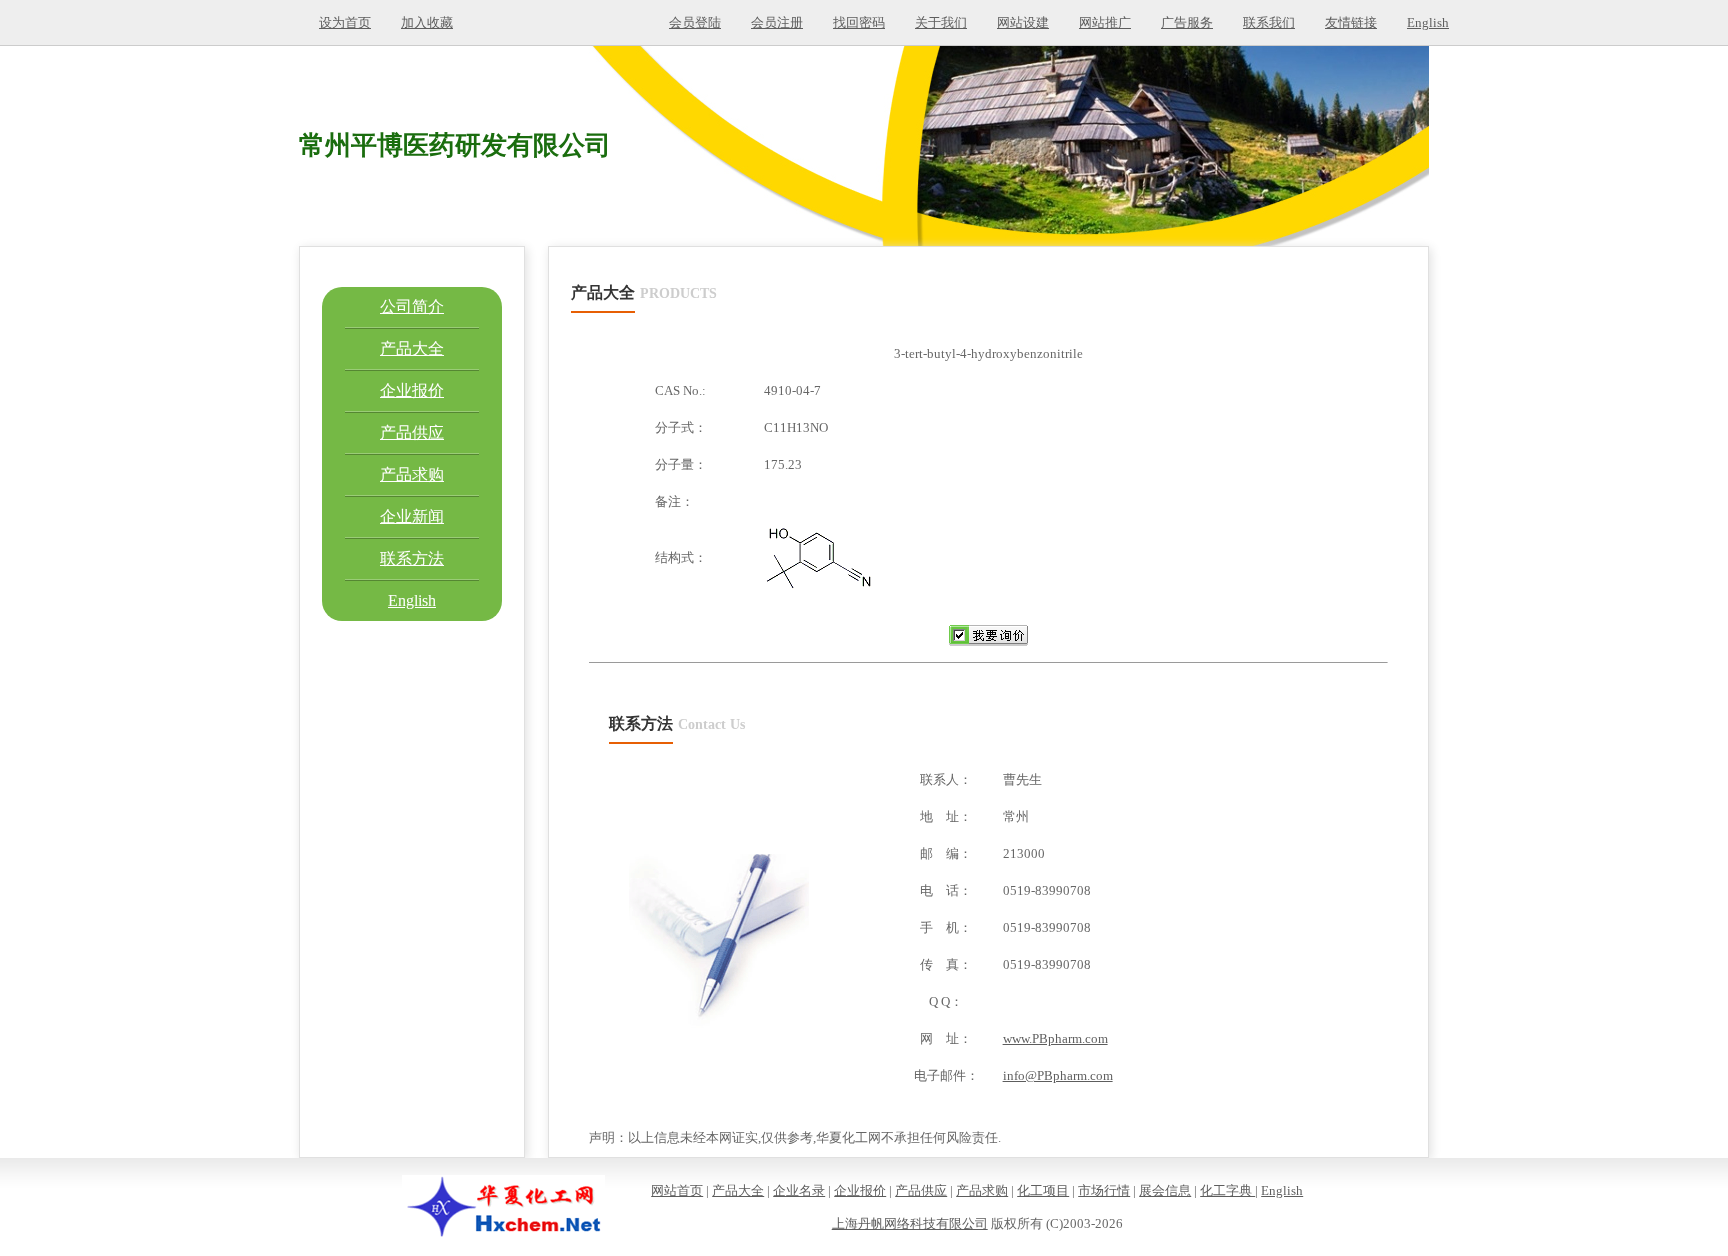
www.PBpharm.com (1055, 1038)
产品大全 (412, 348)
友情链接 (1351, 22)
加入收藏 (427, 22)
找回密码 (859, 22)
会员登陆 (695, 22)
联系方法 (412, 558)
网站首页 (677, 1190)
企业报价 (412, 390)
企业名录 (799, 1190)
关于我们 (941, 22)
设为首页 (345, 22)
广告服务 (1187, 22)
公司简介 (412, 306)
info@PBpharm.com (1058, 1075)
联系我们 (1269, 22)
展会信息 (1165, 1190)
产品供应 (412, 432)
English (1428, 22)
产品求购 (412, 474)
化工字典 (1227, 1190)
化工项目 (1043, 1190)
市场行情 (1104, 1190)
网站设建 (1023, 22)
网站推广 (1105, 22)
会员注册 (777, 22)
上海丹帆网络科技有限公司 (910, 1223)
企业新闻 (412, 516)
